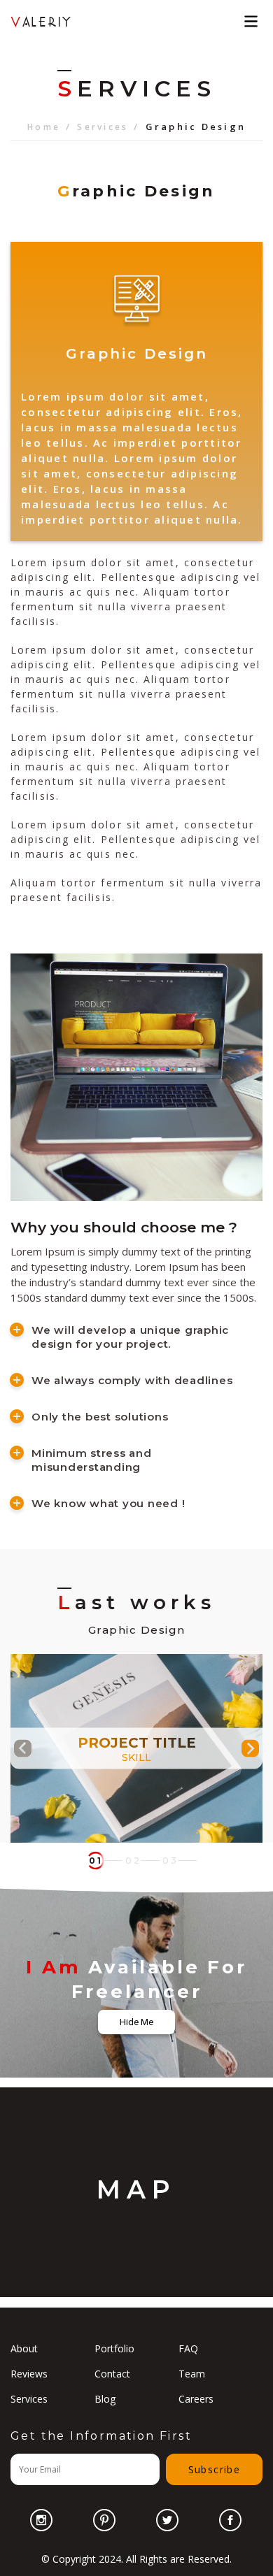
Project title (137, 1742)
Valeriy (42, 21)
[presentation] (23, 1748)
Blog (105, 2399)
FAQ (188, 2348)
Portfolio (114, 2348)
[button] (96, 1861)
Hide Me (136, 2022)
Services (103, 127)
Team (192, 2374)
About (24, 2348)
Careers (196, 2399)
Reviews (29, 2374)
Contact (112, 2374)
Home (44, 127)
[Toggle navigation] (251, 21)
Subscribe (215, 2469)
